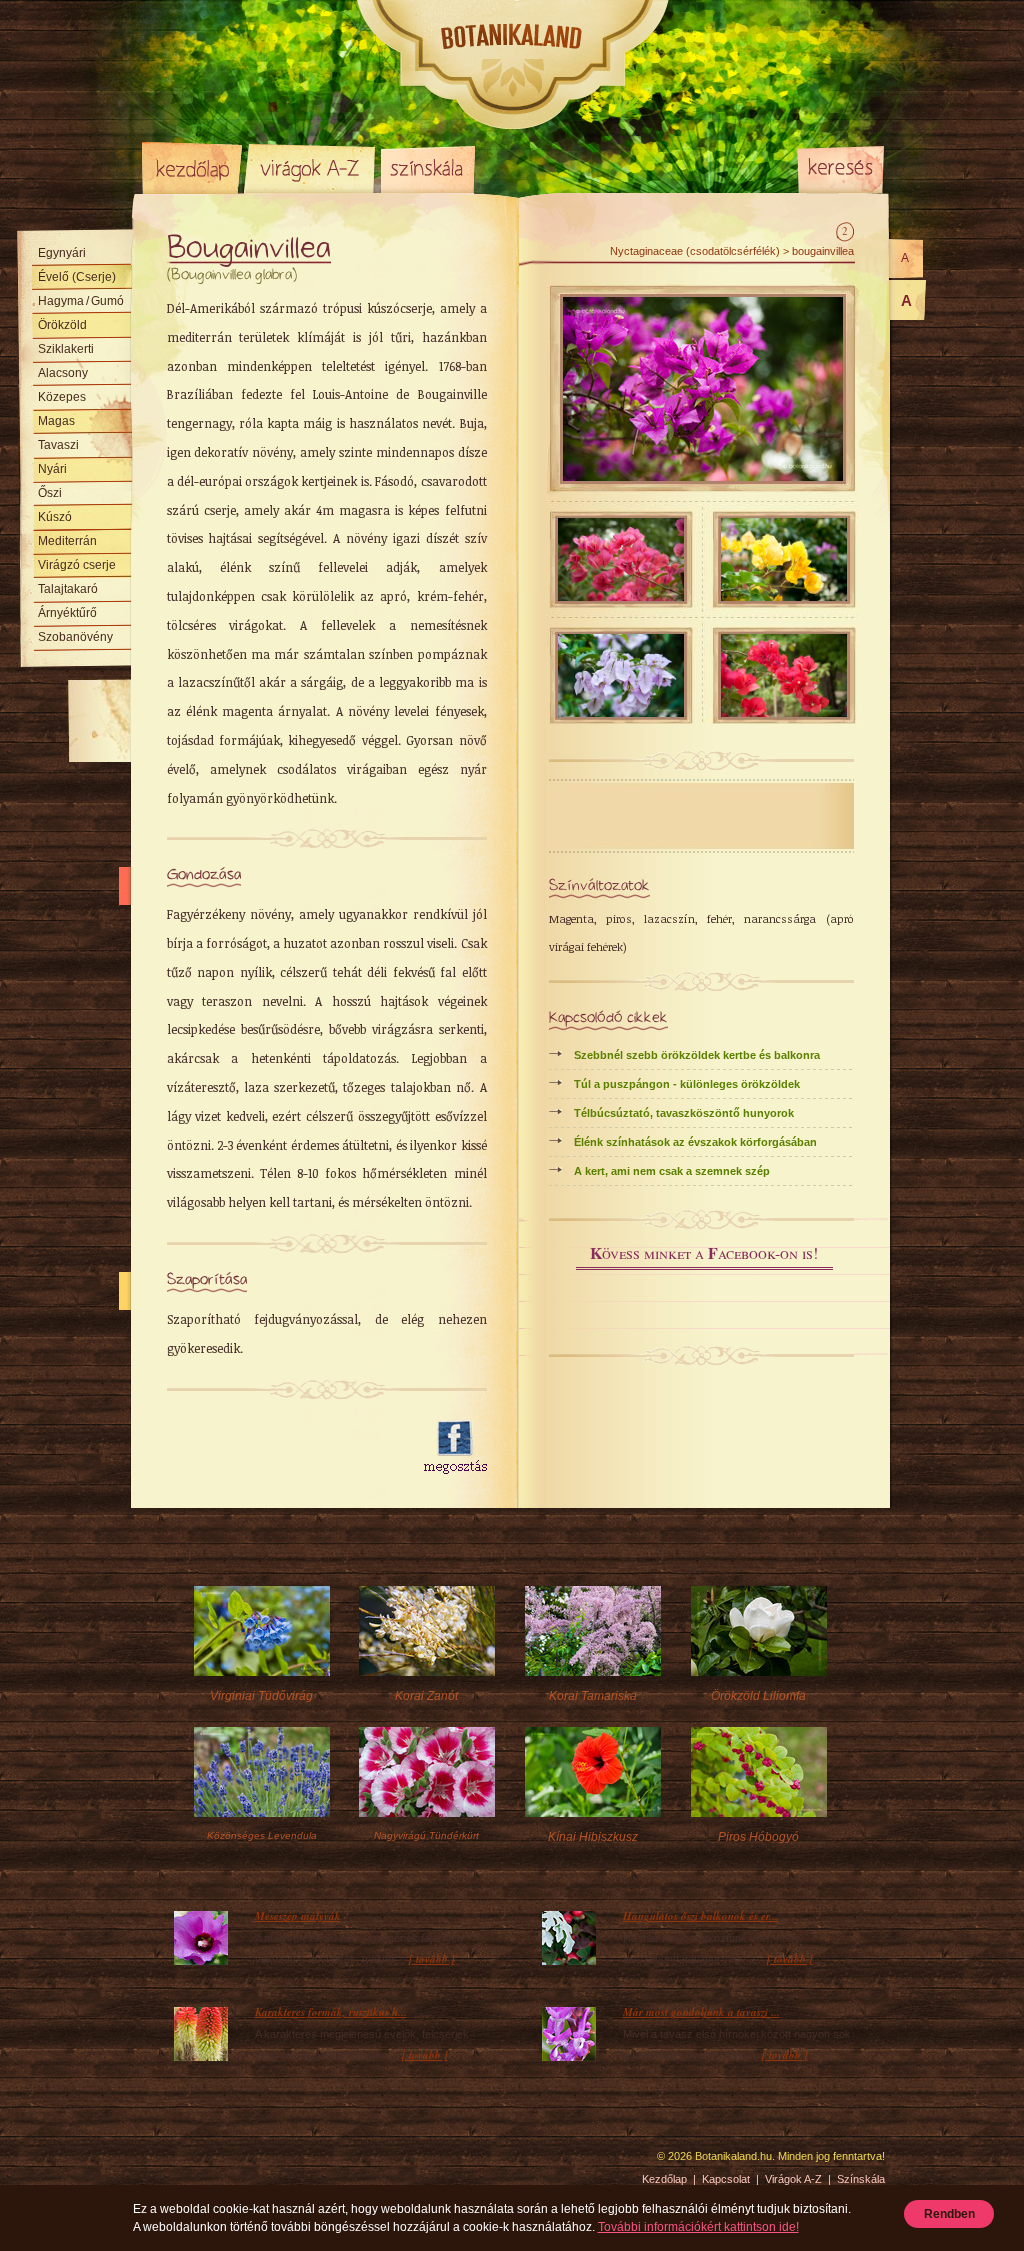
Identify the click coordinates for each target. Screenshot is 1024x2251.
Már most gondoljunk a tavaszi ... (701, 2012)
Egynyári (62, 253)
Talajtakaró (68, 589)
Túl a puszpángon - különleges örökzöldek (687, 1084)
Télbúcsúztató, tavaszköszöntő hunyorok (684, 1113)
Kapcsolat (726, 2179)
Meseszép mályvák (298, 1916)
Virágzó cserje (77, 565)
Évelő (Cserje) (77, 277)
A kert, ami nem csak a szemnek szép (672, 1171)
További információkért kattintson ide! (698, 2227)
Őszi (50, 493)
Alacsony (63, 373)
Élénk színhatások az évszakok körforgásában (695, 1142)
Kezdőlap (192, 168)
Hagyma (81, 301)
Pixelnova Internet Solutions (189, 2163)
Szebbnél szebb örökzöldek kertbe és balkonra (697, 1055)
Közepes (62, 397)
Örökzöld (62, 325)
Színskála (427, 168)
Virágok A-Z (311, 168)
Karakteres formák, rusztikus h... (331, 2012)
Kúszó (55, 517)
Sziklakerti (66, 349)
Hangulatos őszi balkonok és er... (700, 1916)
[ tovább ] (432, 1959)
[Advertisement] (284, 1448)
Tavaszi (58, 445)
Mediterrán (67, 541)
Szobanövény (75, 637)
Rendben (949, 2214)
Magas (56, 421)
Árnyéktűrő (67, 613)
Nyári (52, 469)
